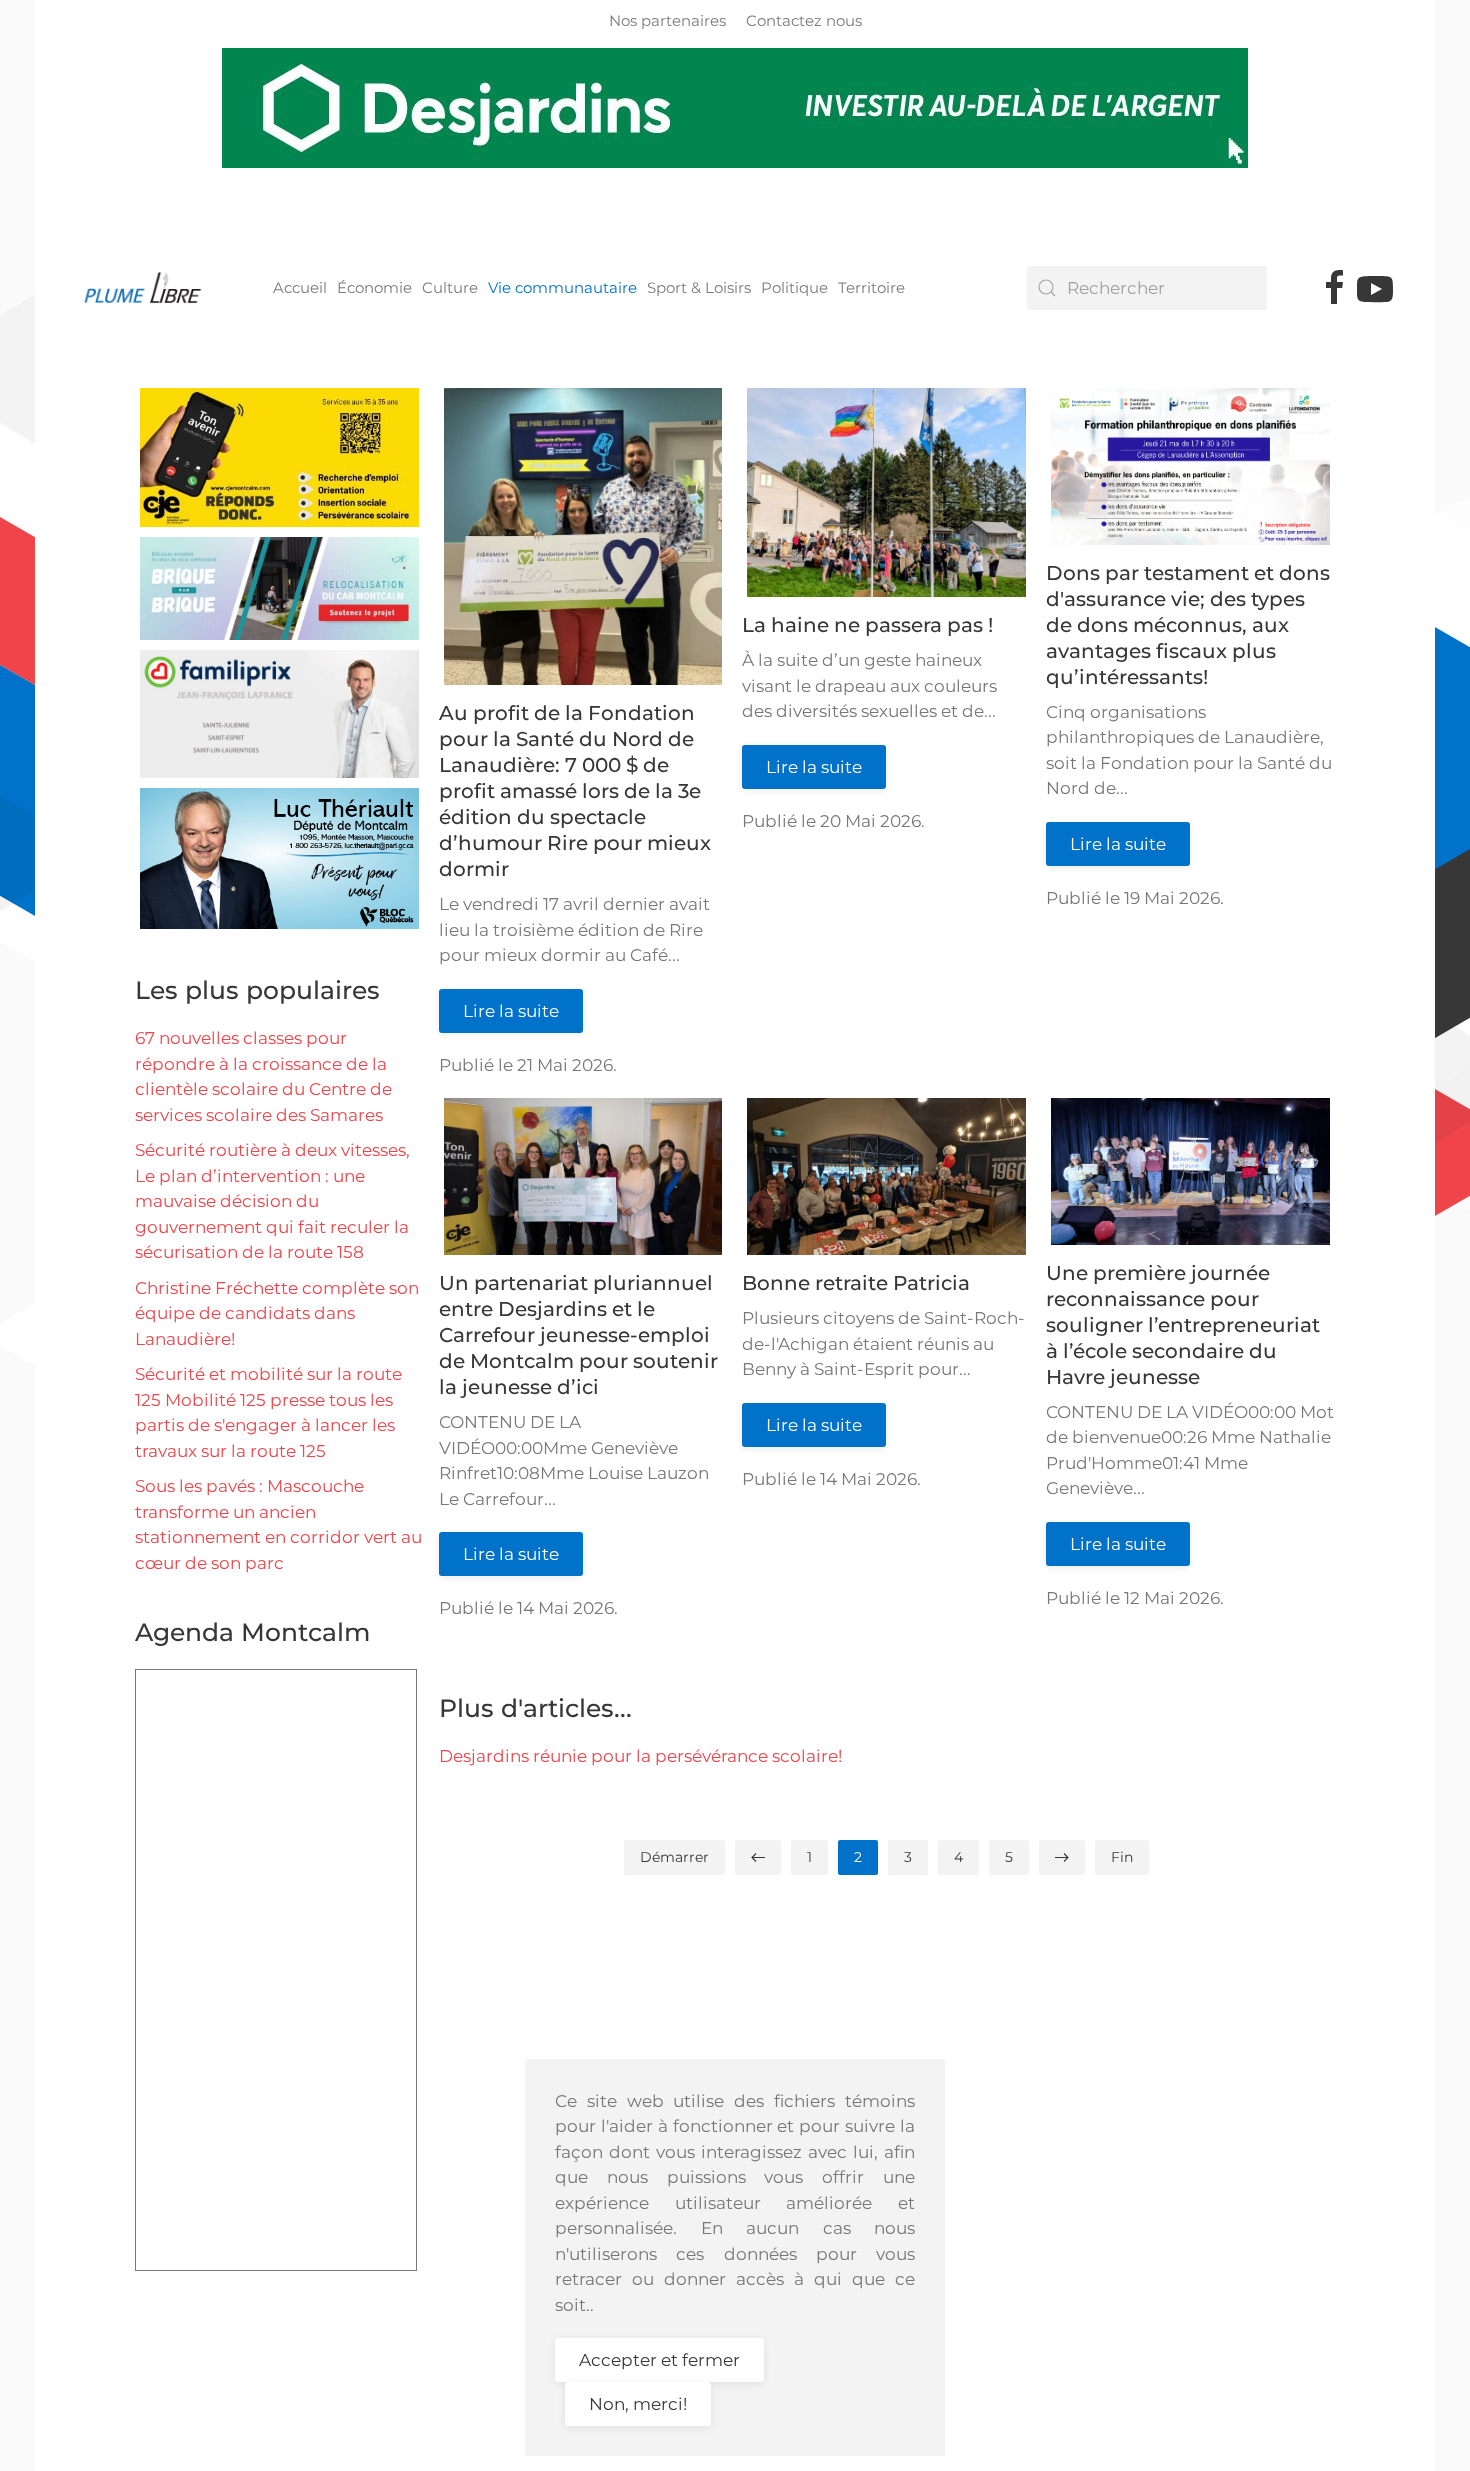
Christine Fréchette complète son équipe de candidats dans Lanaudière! (277, 1313)
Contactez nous (804, 20)
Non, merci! (638, 2404)
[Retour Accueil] (150, 288)
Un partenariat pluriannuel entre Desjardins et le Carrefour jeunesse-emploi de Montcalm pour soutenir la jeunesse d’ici (578, 1335)
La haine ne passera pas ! (867, 625)
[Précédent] (758, 1857)
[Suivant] (1062, 1857)
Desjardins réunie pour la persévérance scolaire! (640, 1756)
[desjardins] (735, 108)
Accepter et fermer (659, 2360)
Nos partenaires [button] (667, 20)
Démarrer (674, 1857)
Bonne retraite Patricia (856, 1283)
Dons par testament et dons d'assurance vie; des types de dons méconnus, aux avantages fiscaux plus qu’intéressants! (1188, 625)
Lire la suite (511, 1011)
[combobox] (1147, 288)
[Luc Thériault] (279, 857)
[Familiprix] (279, 713)
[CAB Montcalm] (279, 587)
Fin (1122, 1857)
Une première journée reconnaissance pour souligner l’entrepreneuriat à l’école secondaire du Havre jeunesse (1183, 1325)
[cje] (279, 456)
